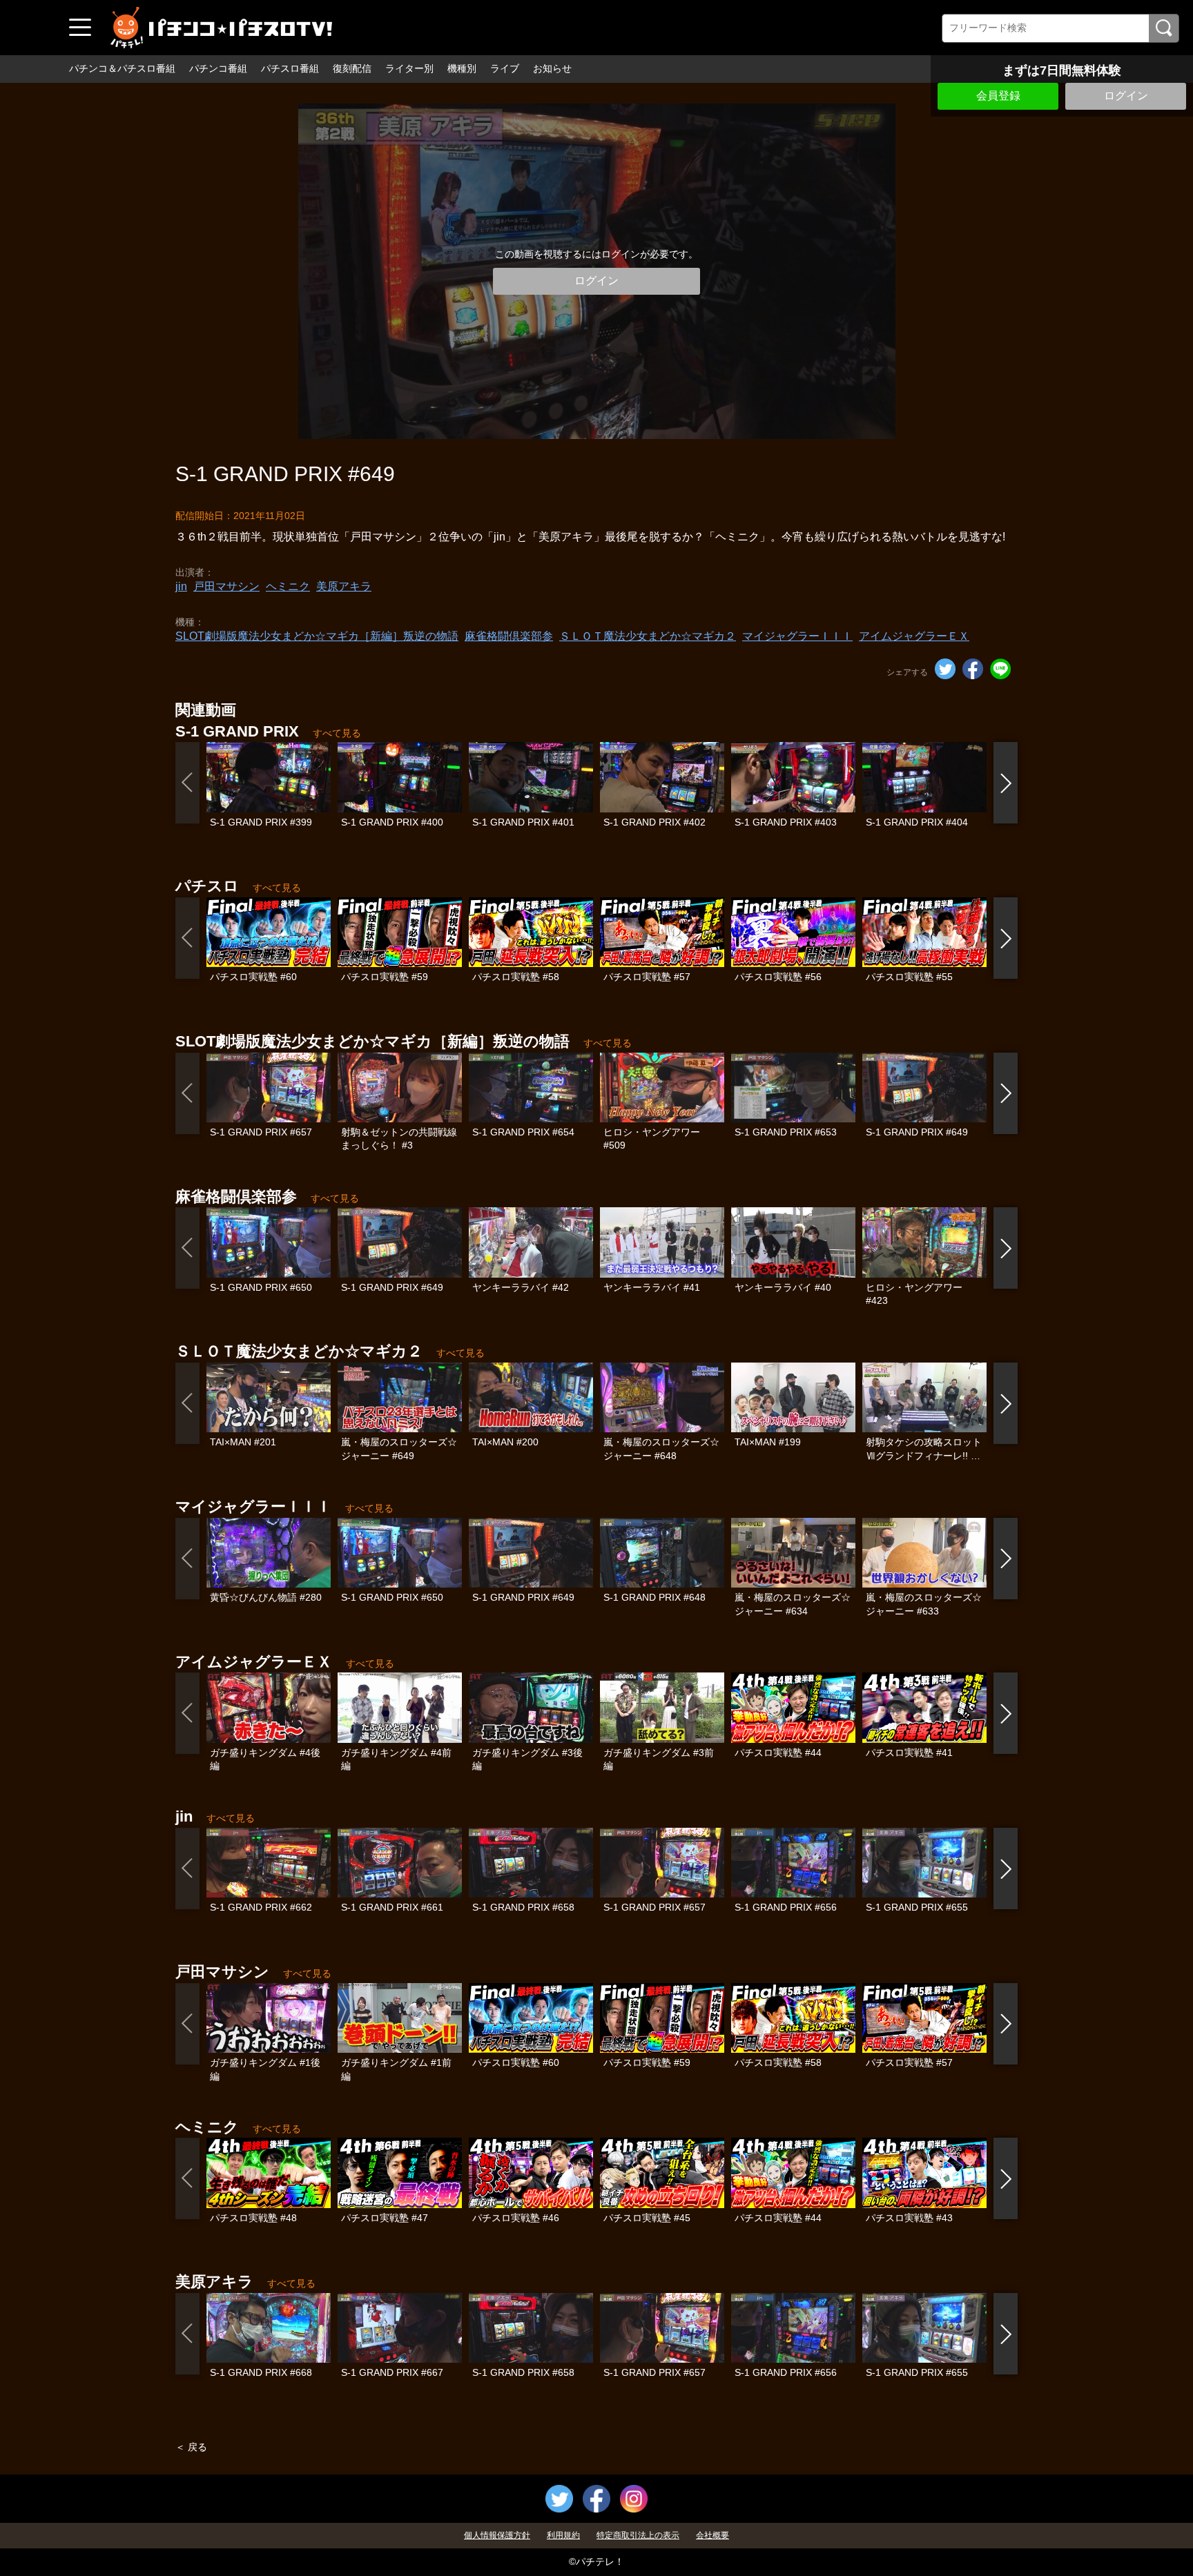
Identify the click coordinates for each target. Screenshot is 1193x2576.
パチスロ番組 (290, 68)
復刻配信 (352, 68)
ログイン (1126, 96)
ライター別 (409, 68)
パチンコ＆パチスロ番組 (122, 68)
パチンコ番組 (218, 68)
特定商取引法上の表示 (638, 2535)
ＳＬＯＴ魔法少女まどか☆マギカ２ (648, 636)
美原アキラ (344, 586)
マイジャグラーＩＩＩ (797, 636)
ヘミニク (288, 586)
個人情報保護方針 (497, 2535)
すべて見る (337, 733)
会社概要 (712, 2535)
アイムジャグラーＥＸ (914, 636)
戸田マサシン (226, 586)
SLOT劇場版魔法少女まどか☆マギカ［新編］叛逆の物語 (317, 636)
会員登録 (998, 96)
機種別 (462, 68)
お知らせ (552, 68)
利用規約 (563, 2535)
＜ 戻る (191, 2447)
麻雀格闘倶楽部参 (509, 636)
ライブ (505, 68)
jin (181, 586)
